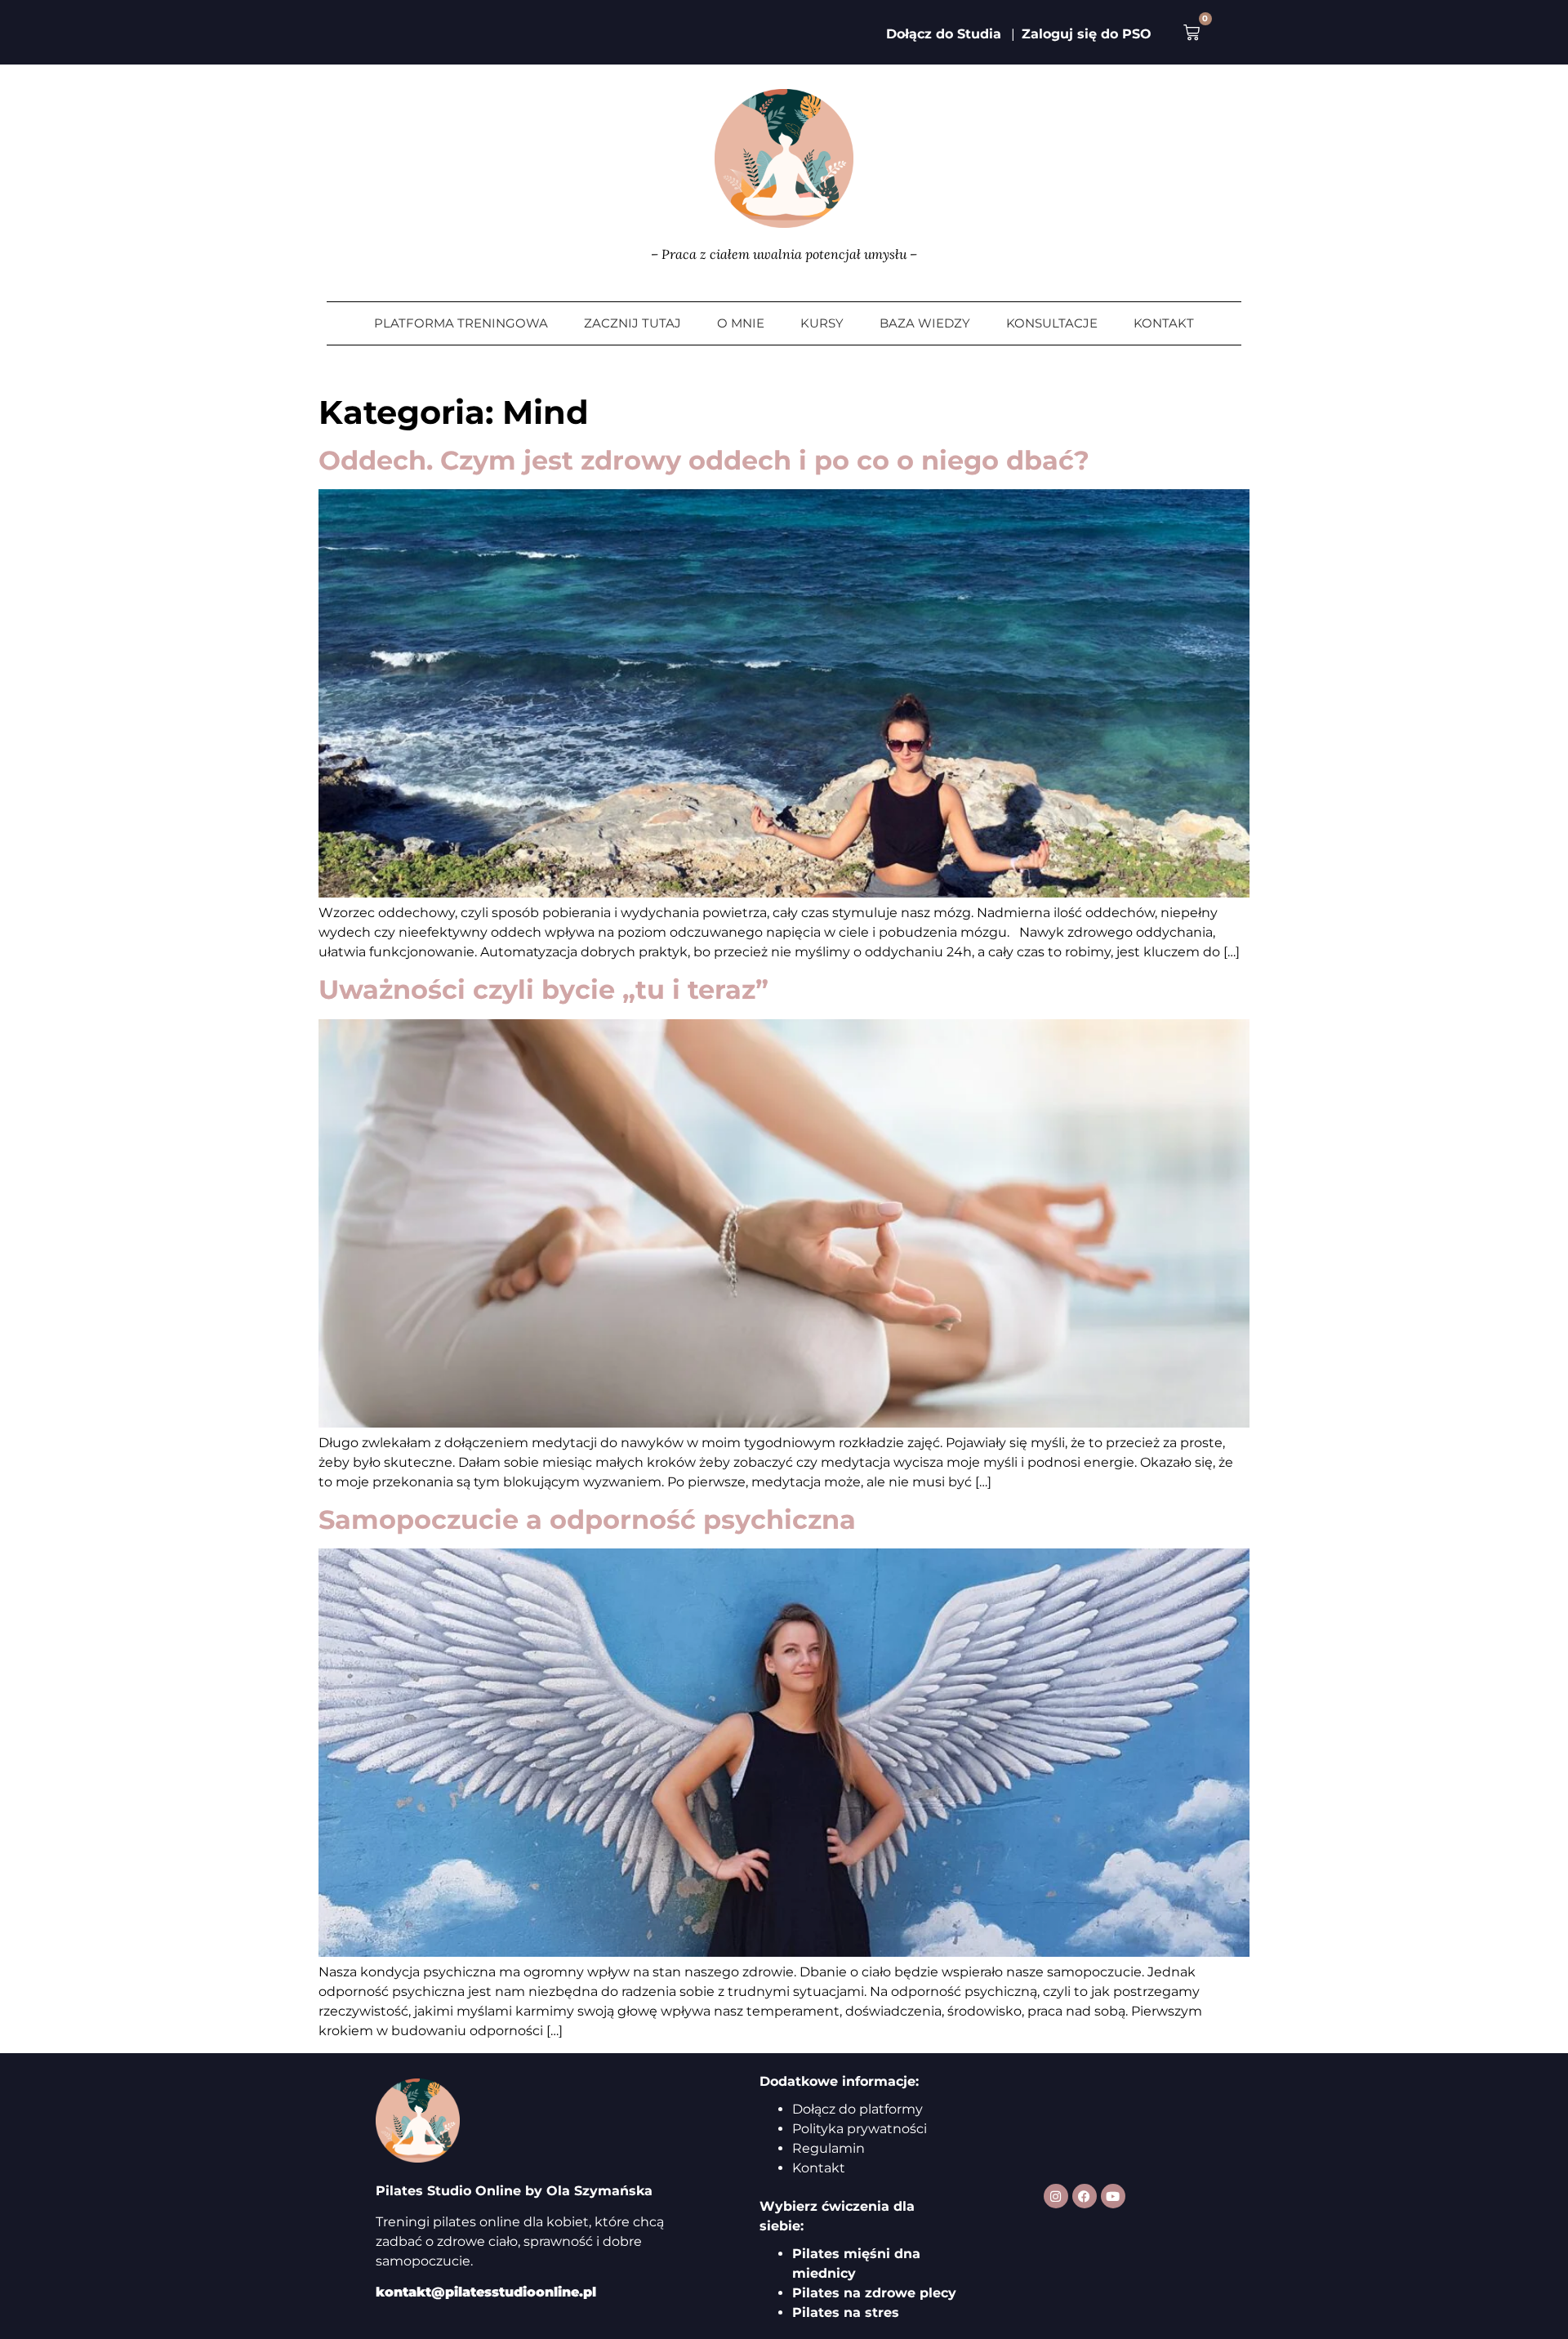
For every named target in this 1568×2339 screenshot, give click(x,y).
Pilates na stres (846, 2312)
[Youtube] (1113, 2196)
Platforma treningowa (461, 323)
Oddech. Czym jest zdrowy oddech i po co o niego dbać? (704, 460)
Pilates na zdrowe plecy (874, 2293)
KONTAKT (1164, 323)
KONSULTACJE (1052, 323)
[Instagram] (1056, 2196)
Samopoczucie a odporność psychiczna (587, 1519)
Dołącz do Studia (944, 34)
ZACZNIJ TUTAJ (633, 323)
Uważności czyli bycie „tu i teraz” (543, 989)
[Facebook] (1085, 2196)
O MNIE (741, 323)
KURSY (822, 323)
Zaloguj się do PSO (1087, 34)
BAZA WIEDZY (925, 323)
